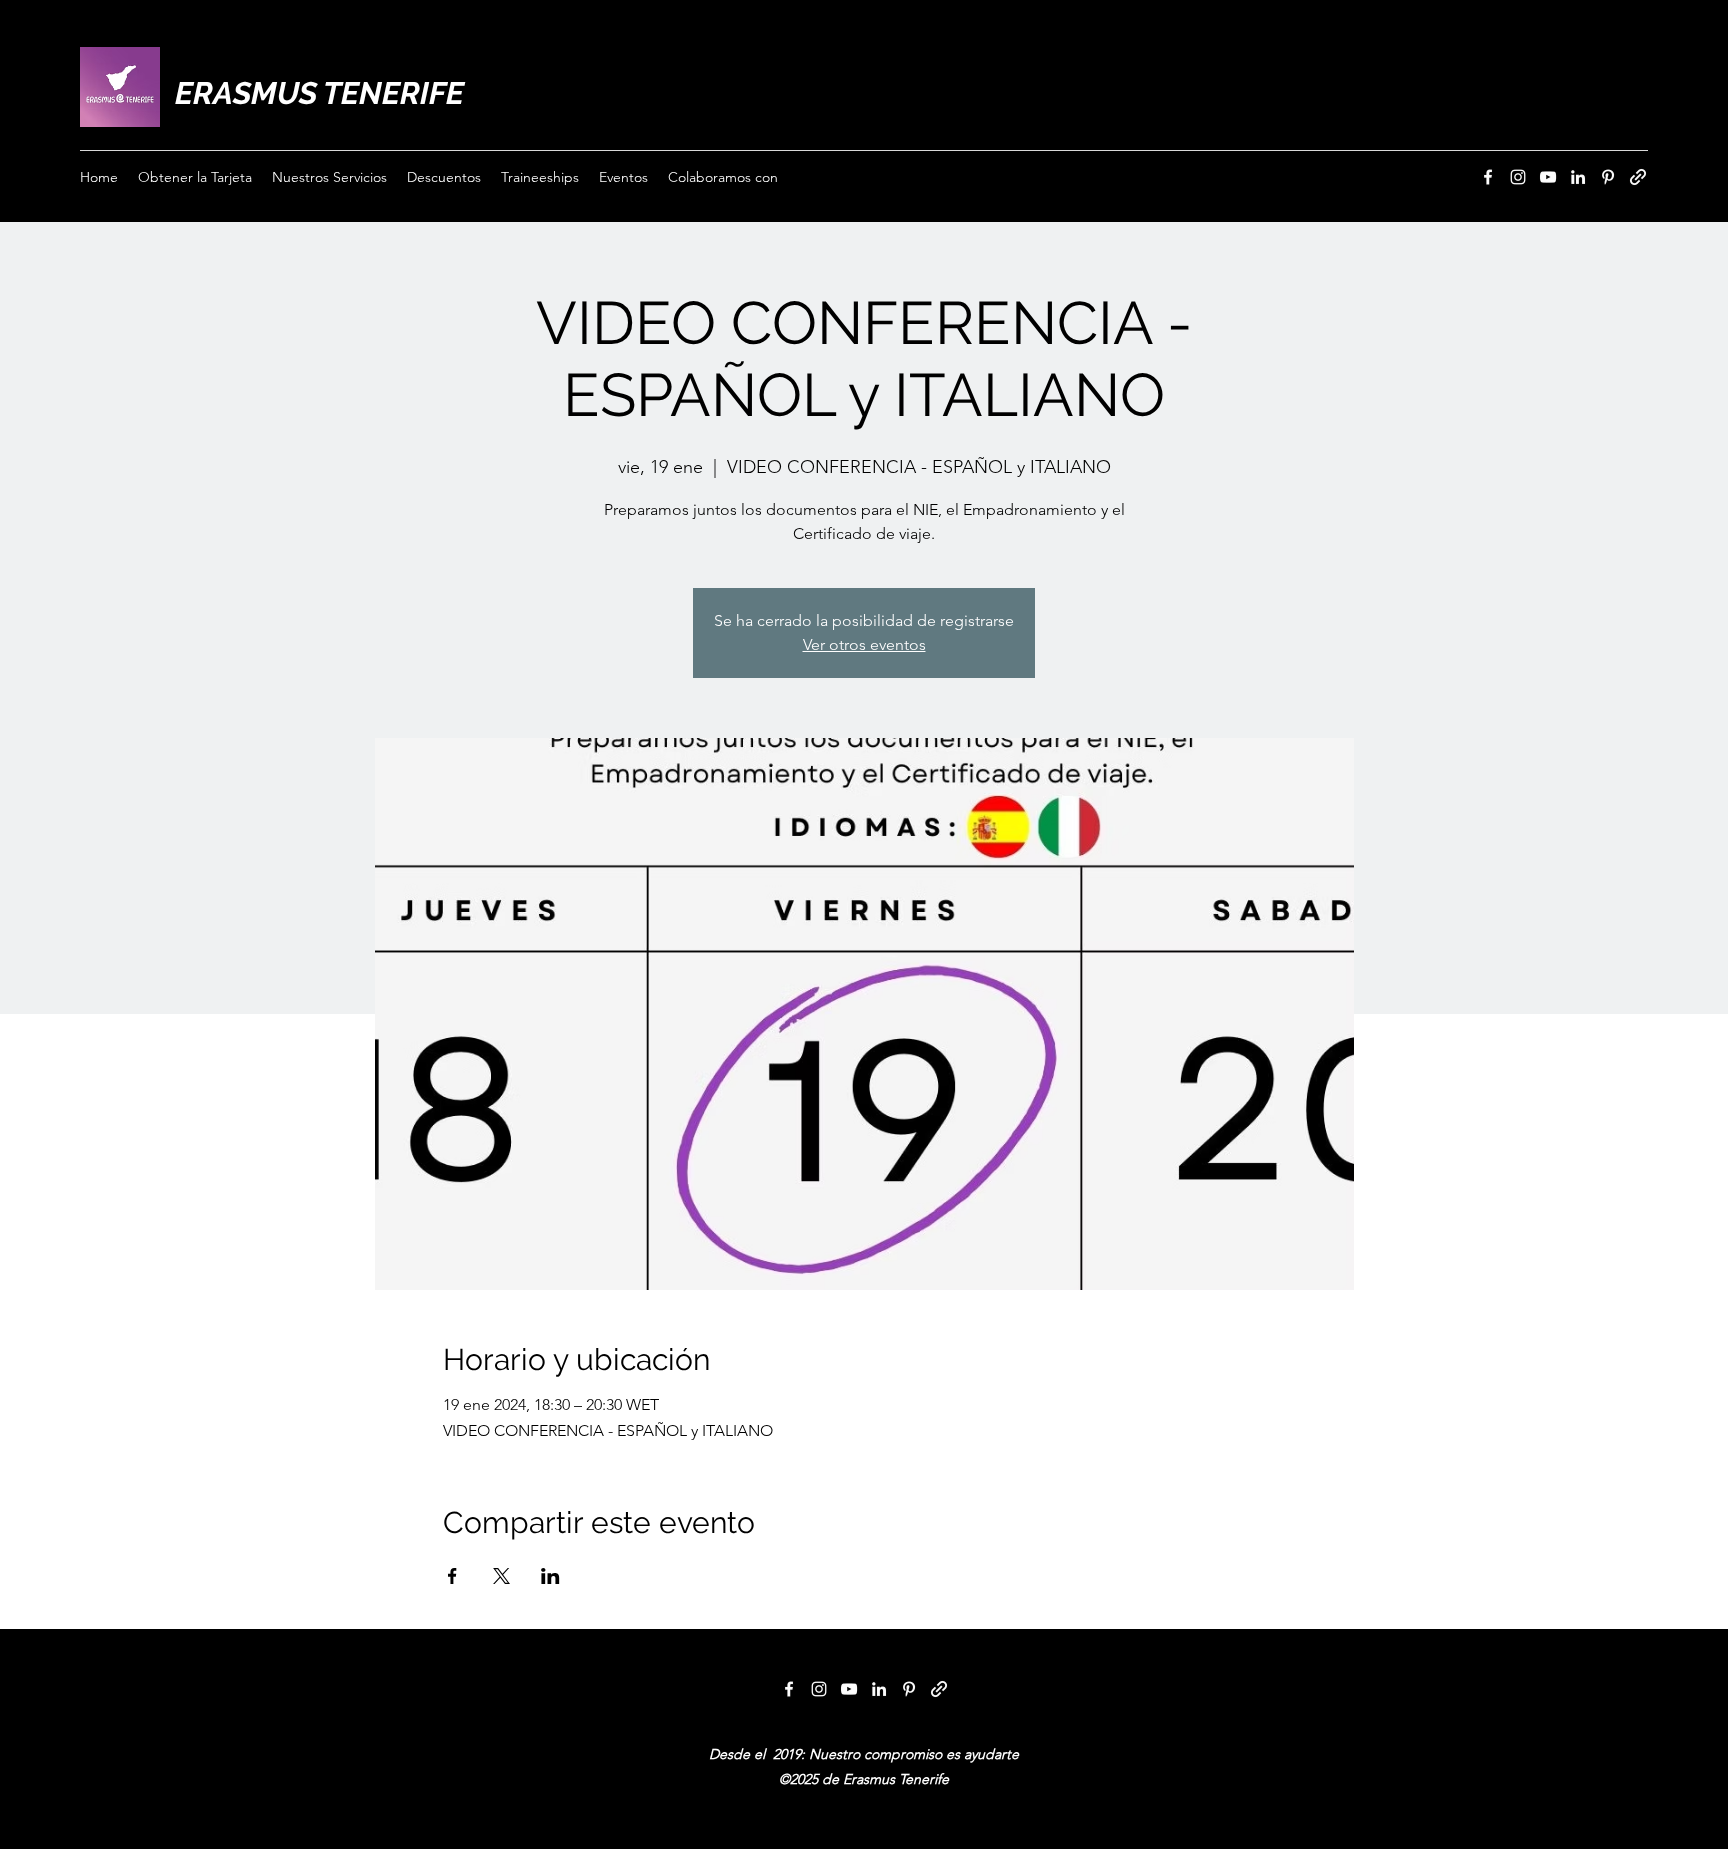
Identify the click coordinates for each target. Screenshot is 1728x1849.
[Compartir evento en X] (501, 1576)
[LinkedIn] (1578, 177)
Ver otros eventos (864, 644)
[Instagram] (1518, 177)
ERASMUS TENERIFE (319, 93)
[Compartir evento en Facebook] (452, 1576)
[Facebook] (1488, 177)
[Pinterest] (1608, 177)
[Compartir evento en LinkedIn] (550, 1576)
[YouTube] (1548, 177)
